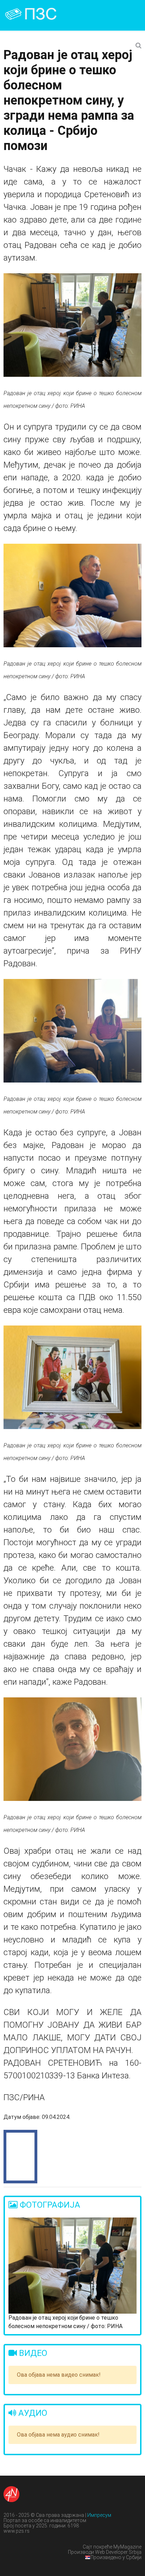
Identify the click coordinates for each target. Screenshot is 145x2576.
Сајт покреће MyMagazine (112, 2547)
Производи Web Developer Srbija (105, 2552)
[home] (39, 14)
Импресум (99, 2515)
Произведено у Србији (116, 2557)
